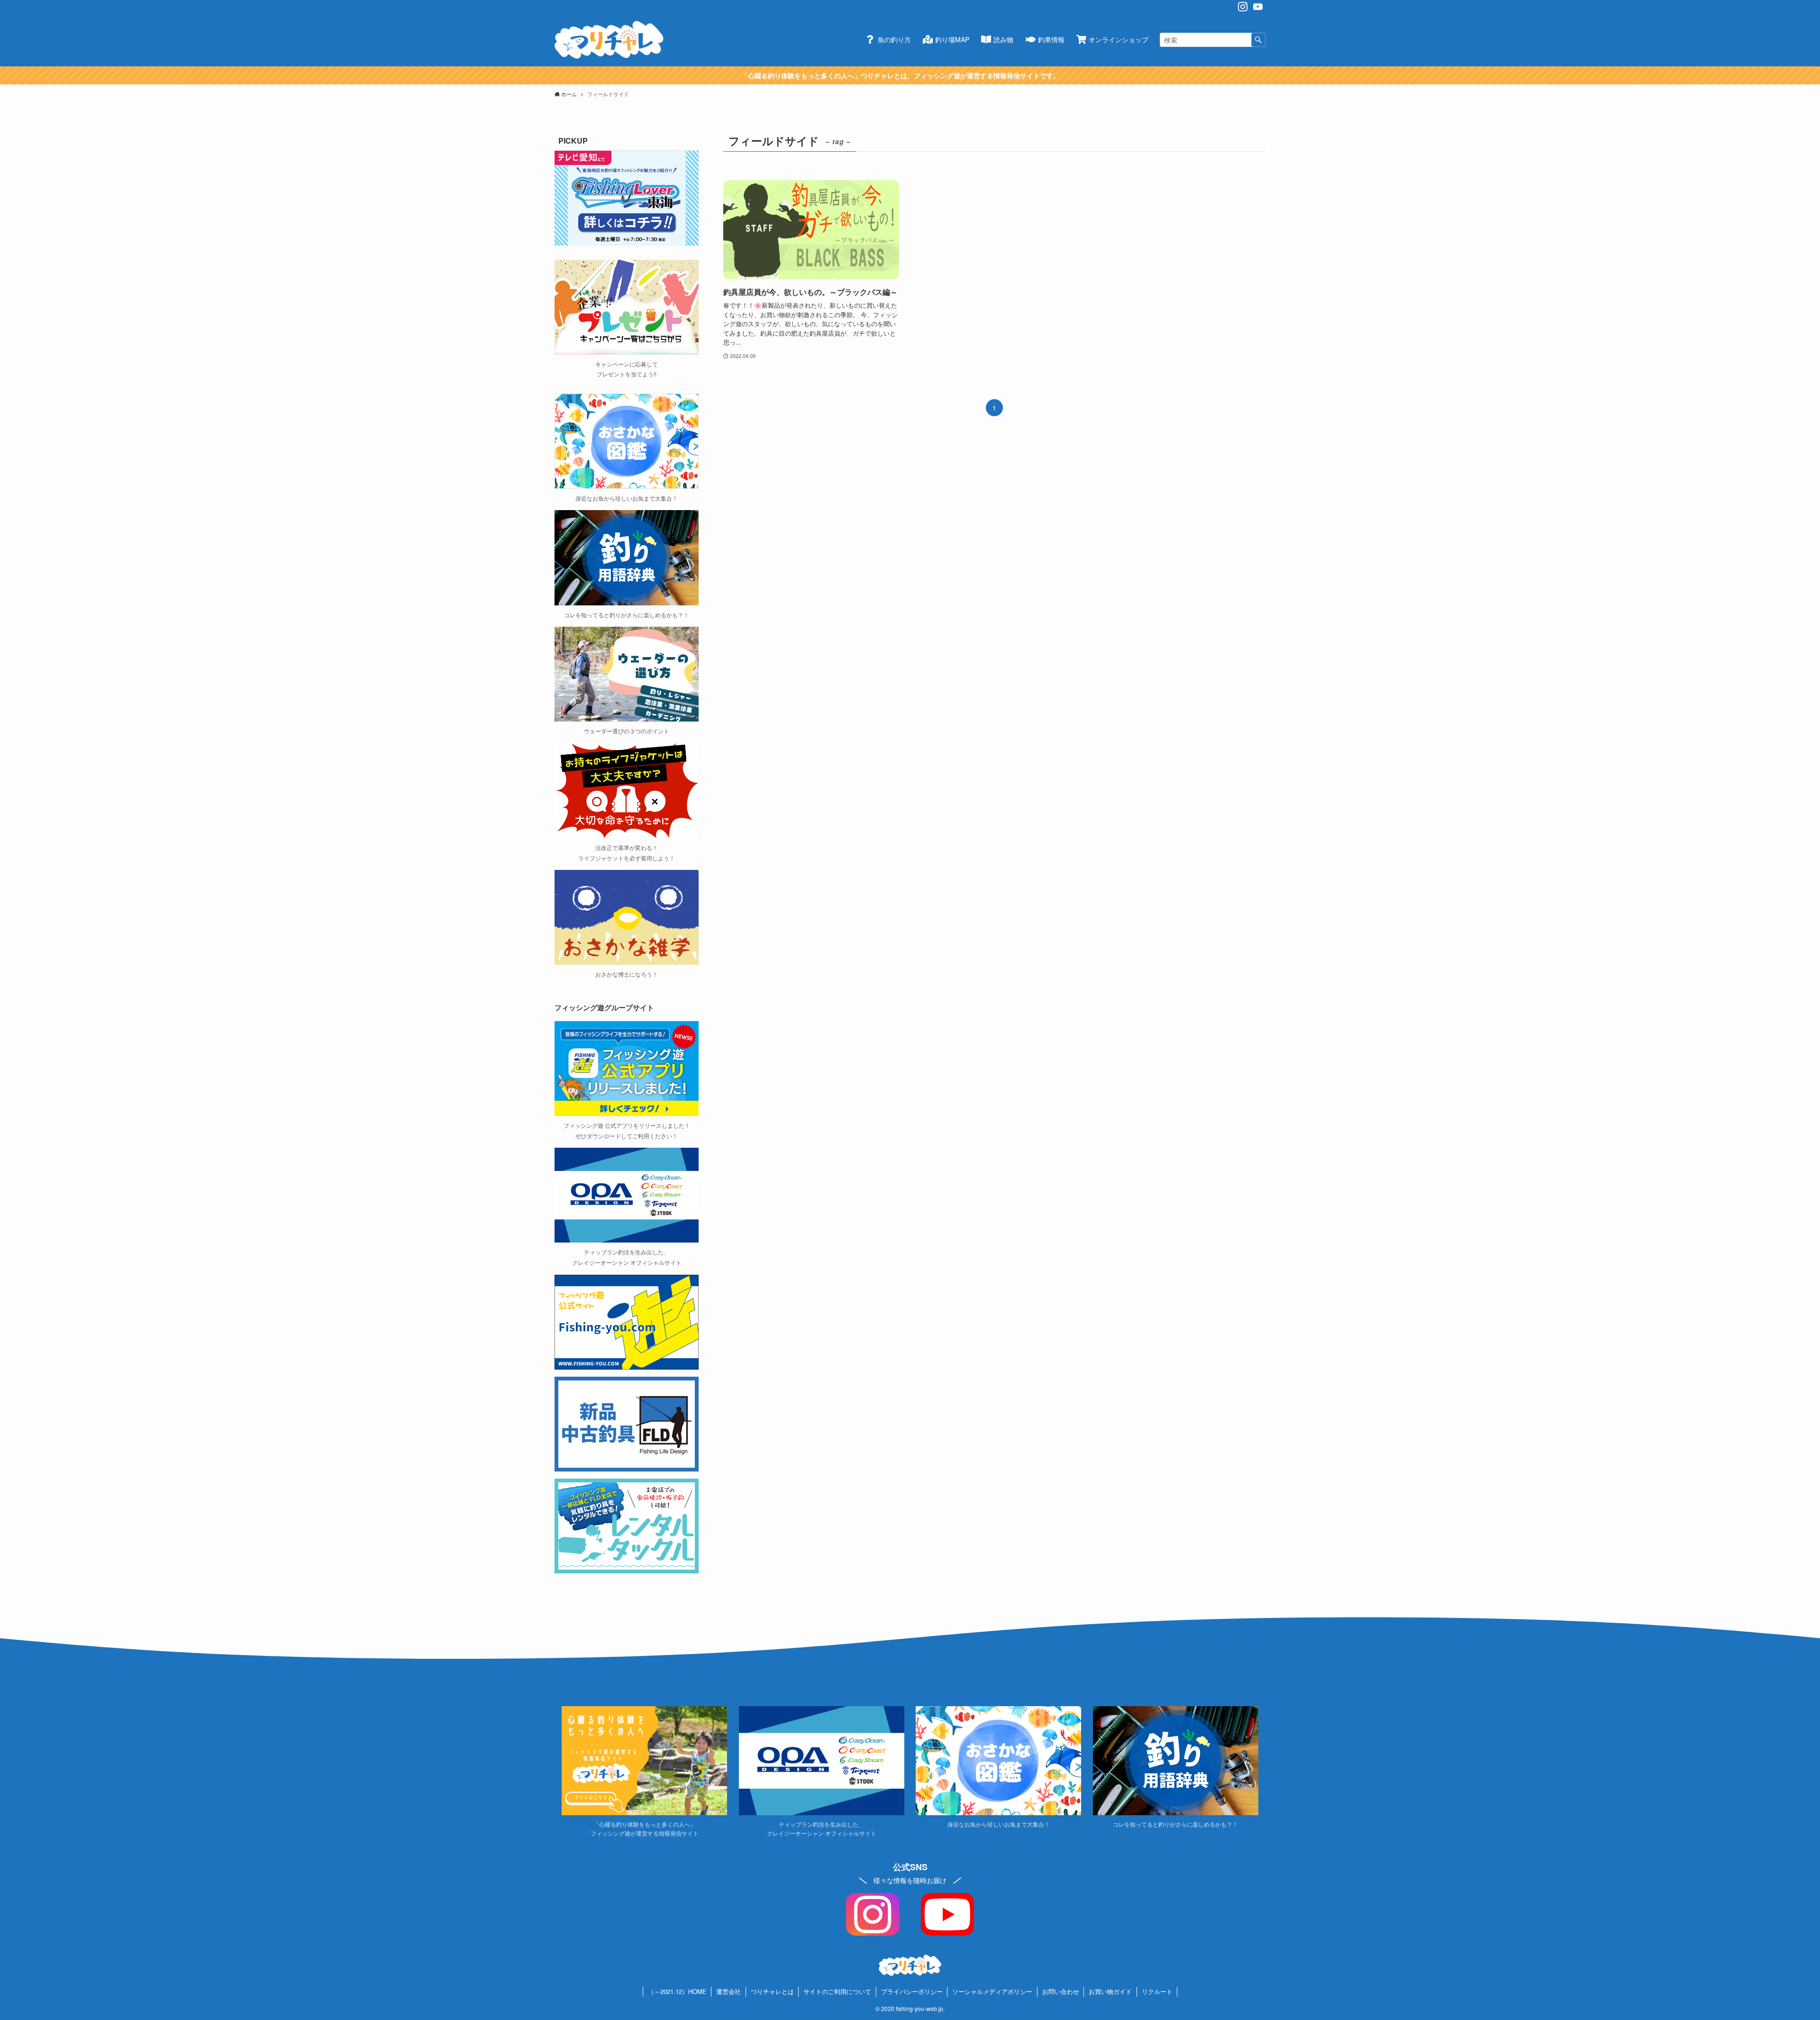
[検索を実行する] (1258, 40)
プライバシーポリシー (912, 1991)
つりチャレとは (772, 1991)
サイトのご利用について (837, 1991)
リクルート (1157, 1991)
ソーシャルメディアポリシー (992, 1991)
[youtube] (1258, 7)
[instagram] (1243, 7)
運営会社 (728, 1991)
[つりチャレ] (609, 40)
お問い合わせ (1061, 1991)
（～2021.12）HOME (677, 1991)
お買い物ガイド (1110, 1991)
